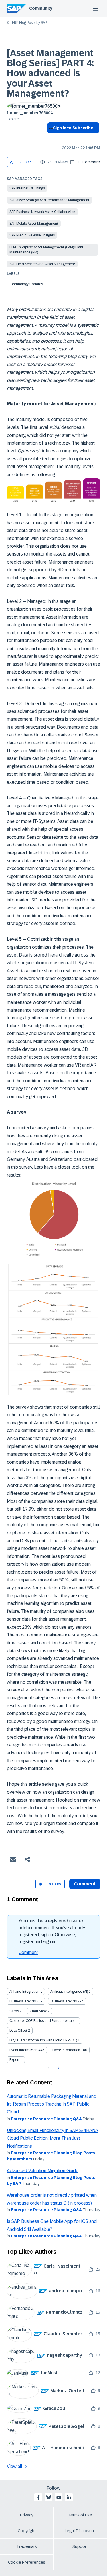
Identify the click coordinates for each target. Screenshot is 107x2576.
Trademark (27, 2546)
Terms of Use (80, 2515)
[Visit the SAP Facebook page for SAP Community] (38, 2497)
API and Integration (24, 1992)
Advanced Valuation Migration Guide (43, 2171)
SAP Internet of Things (27, 188)
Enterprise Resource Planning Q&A (46, 2119)
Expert (14, 2060)
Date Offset (18, 2031)
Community (41, 8)
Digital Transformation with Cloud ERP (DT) (43, 2040)
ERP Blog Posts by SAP (29, 23)
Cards (14, 2011)
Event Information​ (66, 2050)
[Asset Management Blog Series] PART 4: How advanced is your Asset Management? (50, 73)
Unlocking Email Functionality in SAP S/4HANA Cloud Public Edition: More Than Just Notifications (53, 2138)
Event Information (23, 2050)
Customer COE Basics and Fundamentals (42, 2021)
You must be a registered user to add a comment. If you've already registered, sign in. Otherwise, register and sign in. (52, 1931)
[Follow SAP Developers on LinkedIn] (69, 2497)
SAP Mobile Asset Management (34, 224)
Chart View (38, 2011)
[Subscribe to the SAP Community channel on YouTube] (59, 2497)
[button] (12, 162)
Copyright (27, 2531)
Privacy (27, 2515)
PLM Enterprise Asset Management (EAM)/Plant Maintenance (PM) (46, 250)
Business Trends (23, 2001)
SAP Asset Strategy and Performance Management (49, 200)
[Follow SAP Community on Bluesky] (49, 2497)
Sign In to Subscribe (73, 128)
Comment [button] (85, 1884)
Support (80, 2546)
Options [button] (50, 138)
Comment (28, 1952)
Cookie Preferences (27, 2562)
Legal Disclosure (80, 2531)
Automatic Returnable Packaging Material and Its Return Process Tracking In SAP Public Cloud (52, 2104)
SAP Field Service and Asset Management (42, 264)
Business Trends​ (64, 2001)
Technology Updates (26, 284)
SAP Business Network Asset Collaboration (42, 212)
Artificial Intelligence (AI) (69, 1992)
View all (15, 2466)
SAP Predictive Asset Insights (32, 235)
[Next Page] (58, 2068)
